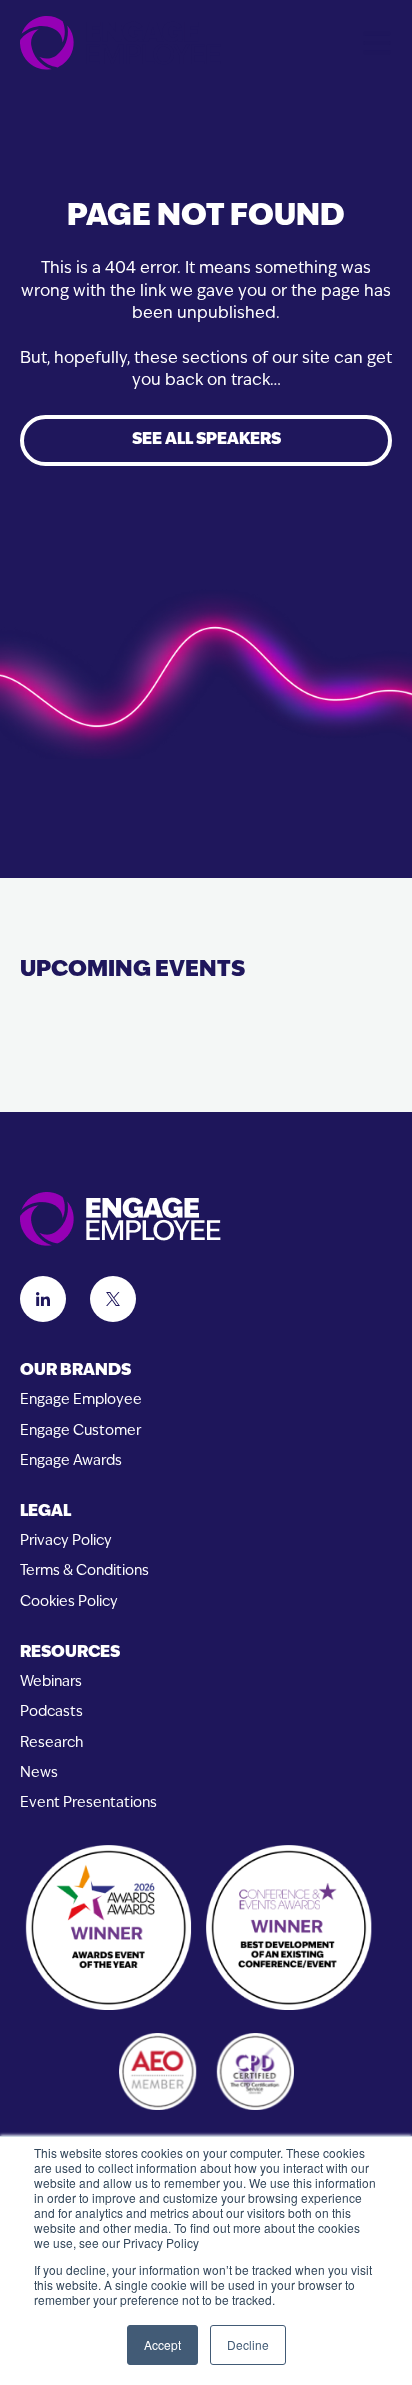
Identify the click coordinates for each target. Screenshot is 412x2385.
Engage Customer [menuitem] (80, 1431)
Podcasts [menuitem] (51, 1712)
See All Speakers (206, 440)
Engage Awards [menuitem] (71, 1461)
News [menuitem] (39, 1773)
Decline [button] (248, 2344)
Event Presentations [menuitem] (88, 1803)
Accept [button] (162, 2344)
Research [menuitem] (51, 1743)
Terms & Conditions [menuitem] (84, 1571)
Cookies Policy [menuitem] (69, 1602)
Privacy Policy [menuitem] (66, 1541)
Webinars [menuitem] (51, 1682)
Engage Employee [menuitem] (81, 1400)
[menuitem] (206, 1371)
